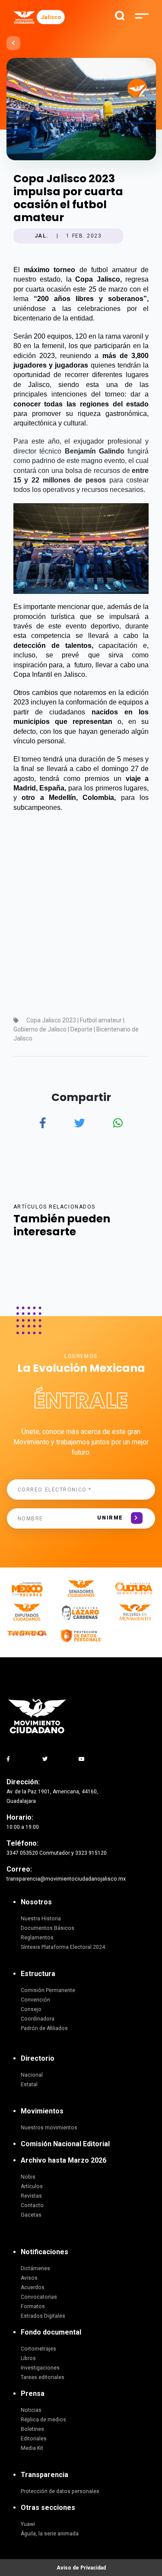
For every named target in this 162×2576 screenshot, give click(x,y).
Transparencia (44, 2475)
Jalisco (51, 17)
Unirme (110, 1518)
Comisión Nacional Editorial (65, 2144)
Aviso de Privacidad (81, 2568)
